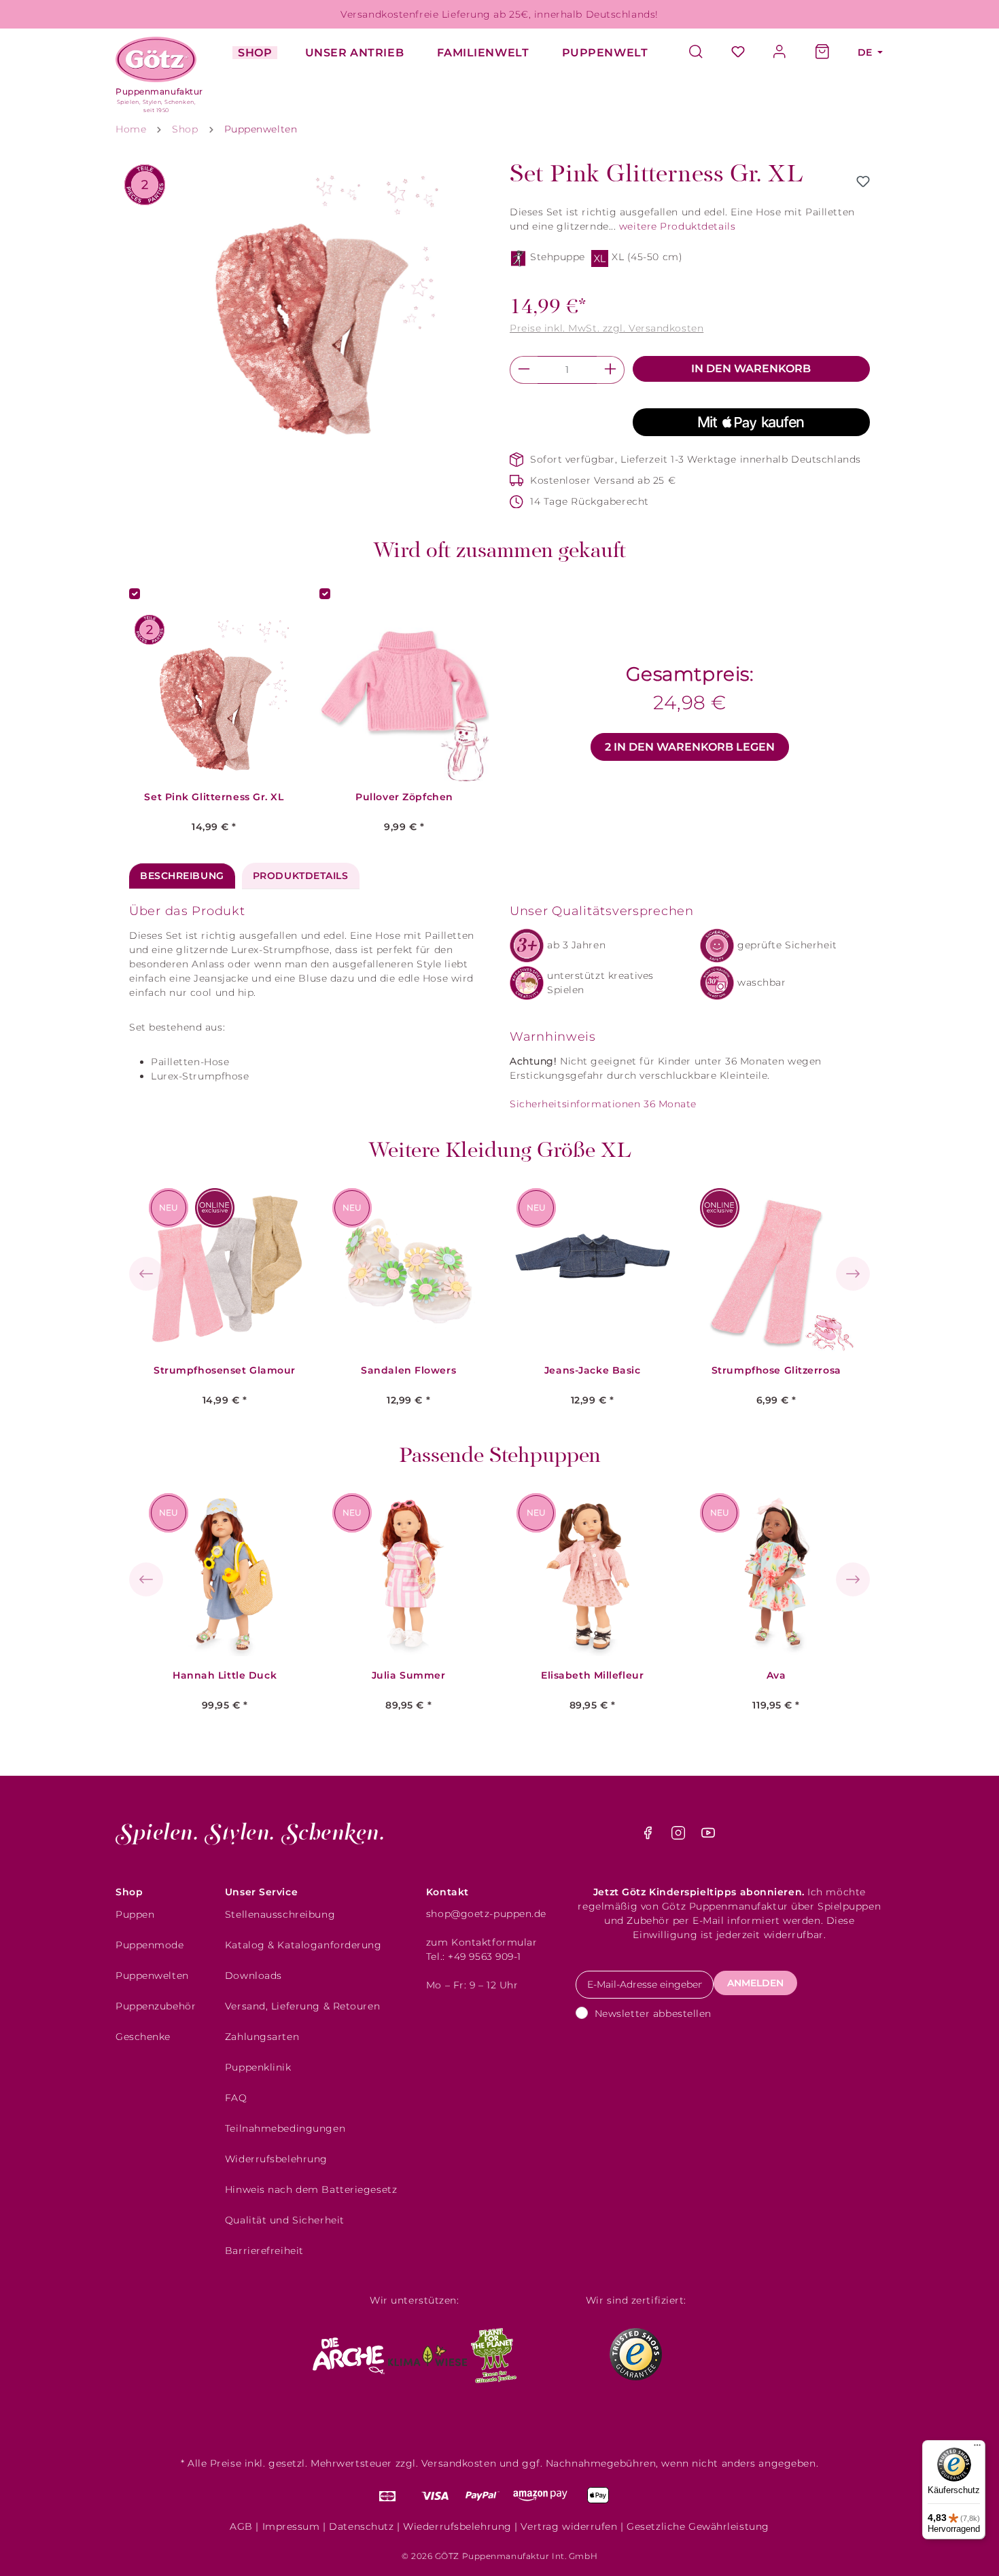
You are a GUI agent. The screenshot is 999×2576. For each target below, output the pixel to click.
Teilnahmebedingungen (285, 2128)
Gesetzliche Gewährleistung (698, 2526)
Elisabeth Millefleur (592, 1676)
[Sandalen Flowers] (408, 1270)
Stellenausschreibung (280, 1914)
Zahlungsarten (262, 2037)
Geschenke (143, 2037)
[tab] (182, 876)
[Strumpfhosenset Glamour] (225, 1270)
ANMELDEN (755, 1983)
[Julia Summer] (408, 1575)
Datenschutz (361, 2526)
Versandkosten (459, 2463)
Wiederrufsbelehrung (457, 2526)
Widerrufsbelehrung (276, 2159)
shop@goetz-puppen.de (486, 1914)
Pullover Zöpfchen (404, 797)
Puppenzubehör (156, 2006)
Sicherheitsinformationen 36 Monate (603, 1104)
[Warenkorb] (822, 53)
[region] (309, 307)
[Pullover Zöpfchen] (404, 696)
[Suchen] (703, 53)
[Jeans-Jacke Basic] (593, 1270)
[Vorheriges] (146, 1274)
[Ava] (776, 1575)
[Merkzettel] (738, 53)
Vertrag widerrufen (569, 2526)
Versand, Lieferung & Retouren (302, 2006)
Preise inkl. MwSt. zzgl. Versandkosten (607, 328)
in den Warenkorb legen (690, 747)
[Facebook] (649, 1836)
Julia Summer (409, 1676)
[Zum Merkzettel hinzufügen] (863, 181)
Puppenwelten (152, 1975)
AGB (241, 2526)
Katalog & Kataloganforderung (303, 1945)
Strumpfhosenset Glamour (225, 1371)
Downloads (253, 1975)
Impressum (291, 2526)
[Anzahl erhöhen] (611, 370)
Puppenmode (150, 1945)
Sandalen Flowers (408, 1371)
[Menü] (977, 2448)
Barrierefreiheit (264, 2251)
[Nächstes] (853, 1274)
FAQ (236, 2098)
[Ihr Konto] (780, 53)
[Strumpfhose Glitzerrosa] (776, 1270)
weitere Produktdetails (677, 226)
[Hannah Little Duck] (225, 1575)
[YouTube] (708, 1836)
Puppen (135, 1914)
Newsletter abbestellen (653, 2014)
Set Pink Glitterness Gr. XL (214, 797)
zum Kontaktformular (482, 1942)
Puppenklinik (258, 2067)
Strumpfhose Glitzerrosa (776, 1371)
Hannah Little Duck (225, 1676)
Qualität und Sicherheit (285, 2220)
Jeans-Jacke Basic (593, 1371)
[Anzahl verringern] (524, 370)
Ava (776, 1676)
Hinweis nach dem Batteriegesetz (311, 2189)
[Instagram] (680, 1836)
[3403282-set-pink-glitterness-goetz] (309, 307)
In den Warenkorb (751, 369)
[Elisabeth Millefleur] (593, 1575)
